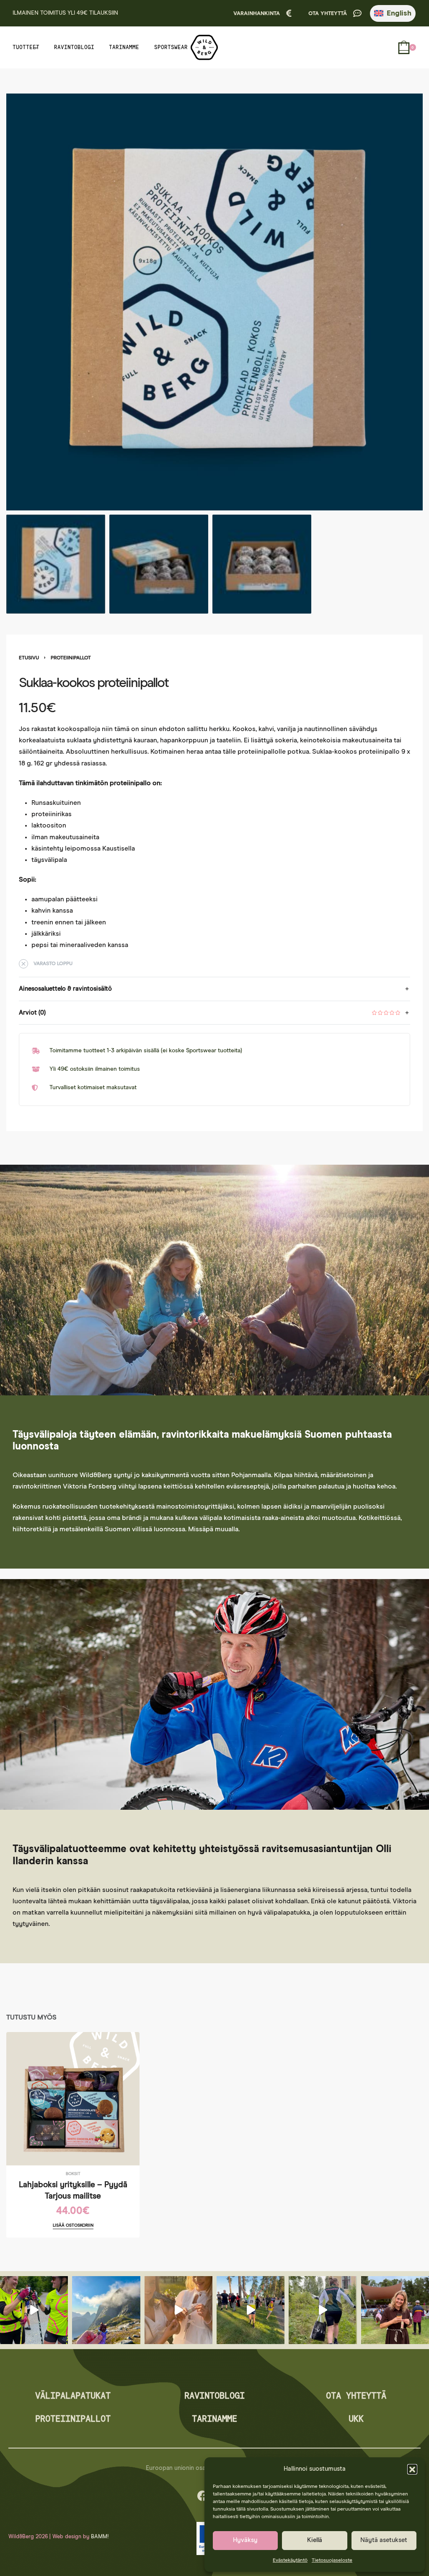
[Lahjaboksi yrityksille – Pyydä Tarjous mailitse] (73, 2099)
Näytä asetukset (384, 2540)
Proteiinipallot (71, 658)
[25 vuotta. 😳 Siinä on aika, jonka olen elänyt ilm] (323, 2310)
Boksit (73, 2174)
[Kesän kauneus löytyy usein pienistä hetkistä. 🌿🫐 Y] (178, 2310)
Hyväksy (245, 2540)
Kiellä (315, 2540)
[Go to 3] (262, 564)
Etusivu (29, 658)
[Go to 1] (56, 564)
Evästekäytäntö (290, 2560)
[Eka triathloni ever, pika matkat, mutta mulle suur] (251, 2310)
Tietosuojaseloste (332, 2560)
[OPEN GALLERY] (214, 302)
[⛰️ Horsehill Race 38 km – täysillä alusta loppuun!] (34, 2310)
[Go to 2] (159, 564)
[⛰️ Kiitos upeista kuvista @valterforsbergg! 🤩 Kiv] (106, 2310)
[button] (412, 2469)
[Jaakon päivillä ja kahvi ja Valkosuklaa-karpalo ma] (395, 2310)
